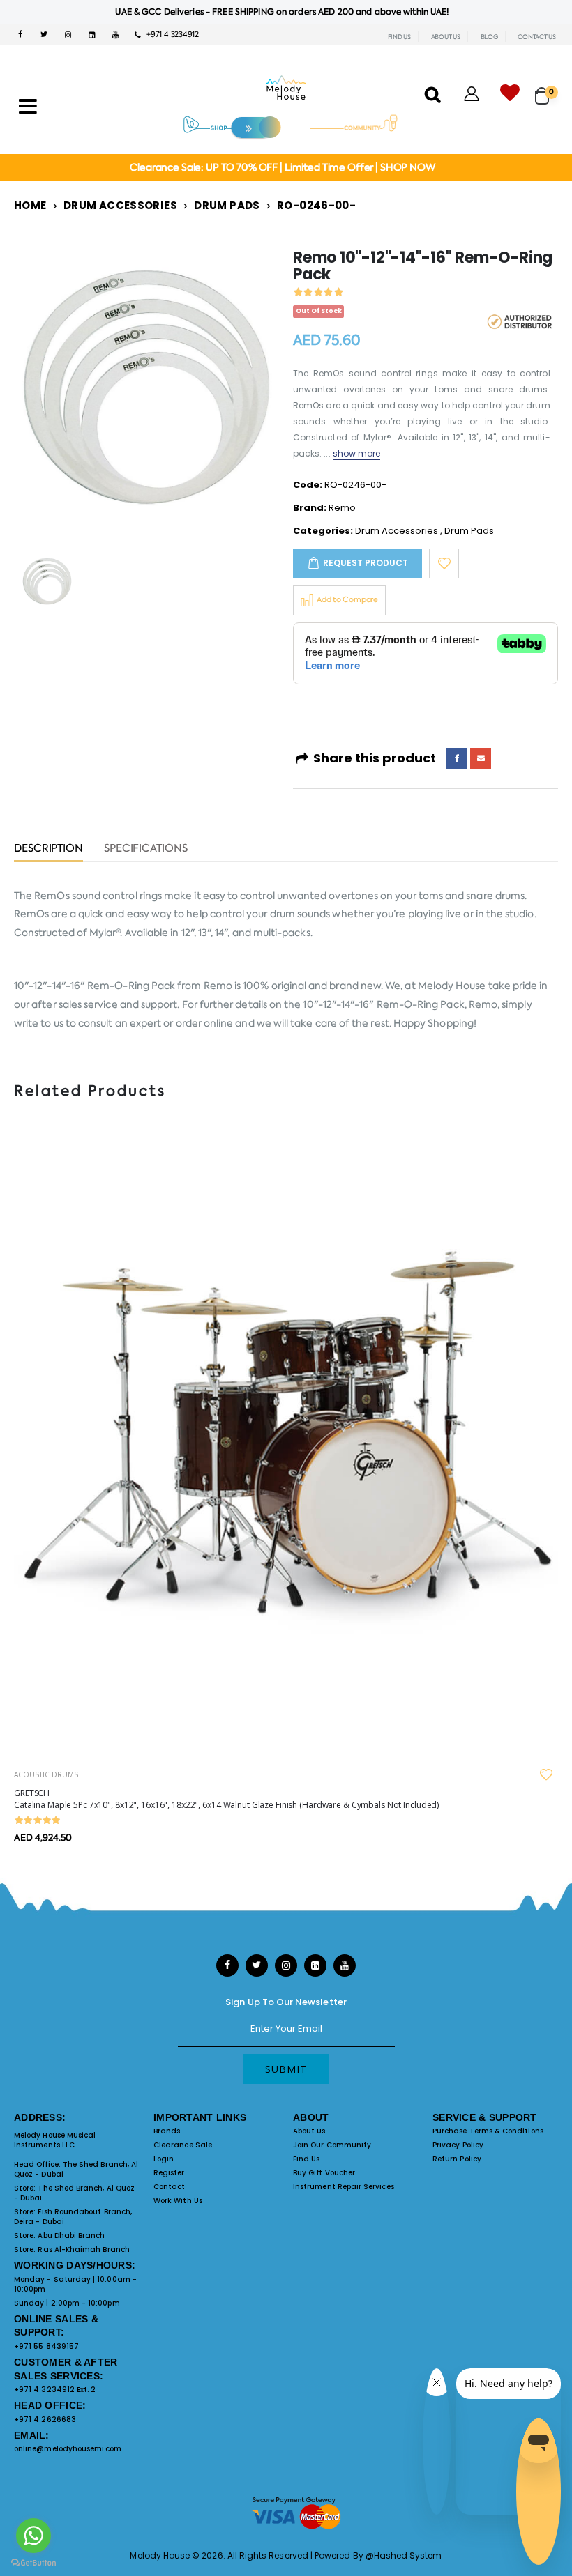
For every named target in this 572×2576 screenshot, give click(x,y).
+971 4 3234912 (170, 34)
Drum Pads (227, 205)
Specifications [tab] (146, 849)
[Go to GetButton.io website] (33, 2562)
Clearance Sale (183, 2145)
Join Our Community (332, 2145)
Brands (167, 2131)
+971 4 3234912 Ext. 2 (55, 2390)
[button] (547, 90)
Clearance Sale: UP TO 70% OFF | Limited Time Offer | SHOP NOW (282, 167)
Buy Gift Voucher (324, 2173)
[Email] (481, 758)
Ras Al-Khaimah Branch (83, 2249)
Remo (342, 508)
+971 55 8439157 (46, 2346)
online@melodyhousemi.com (68, 2449)
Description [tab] (48, 849)
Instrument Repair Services (344, 2187)
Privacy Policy (458, 2145)
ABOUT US (446, 37)
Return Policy (457, 2159)
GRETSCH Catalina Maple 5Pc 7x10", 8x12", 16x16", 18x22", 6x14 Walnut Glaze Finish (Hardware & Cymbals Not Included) (226, 1799)
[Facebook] (457, 758)
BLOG (489, 37)
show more (357, 453)
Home (30, 205)
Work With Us (178, 2201)
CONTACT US (537, 37)
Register (169, 2173)
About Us (309, 2131)
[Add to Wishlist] (444, 563)
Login (164, 2159)
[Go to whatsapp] (33, 2536)
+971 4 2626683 (45, 2420)
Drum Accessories (120, 205)
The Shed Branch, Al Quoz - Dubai (76, 2169)
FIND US (399, 37)
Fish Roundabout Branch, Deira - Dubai (73, 2217)
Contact (169, 2187)
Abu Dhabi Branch (71, 2236)
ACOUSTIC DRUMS (46, 1774)
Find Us (306, 2159)
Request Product (366, 563)
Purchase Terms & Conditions (488, 2131)
